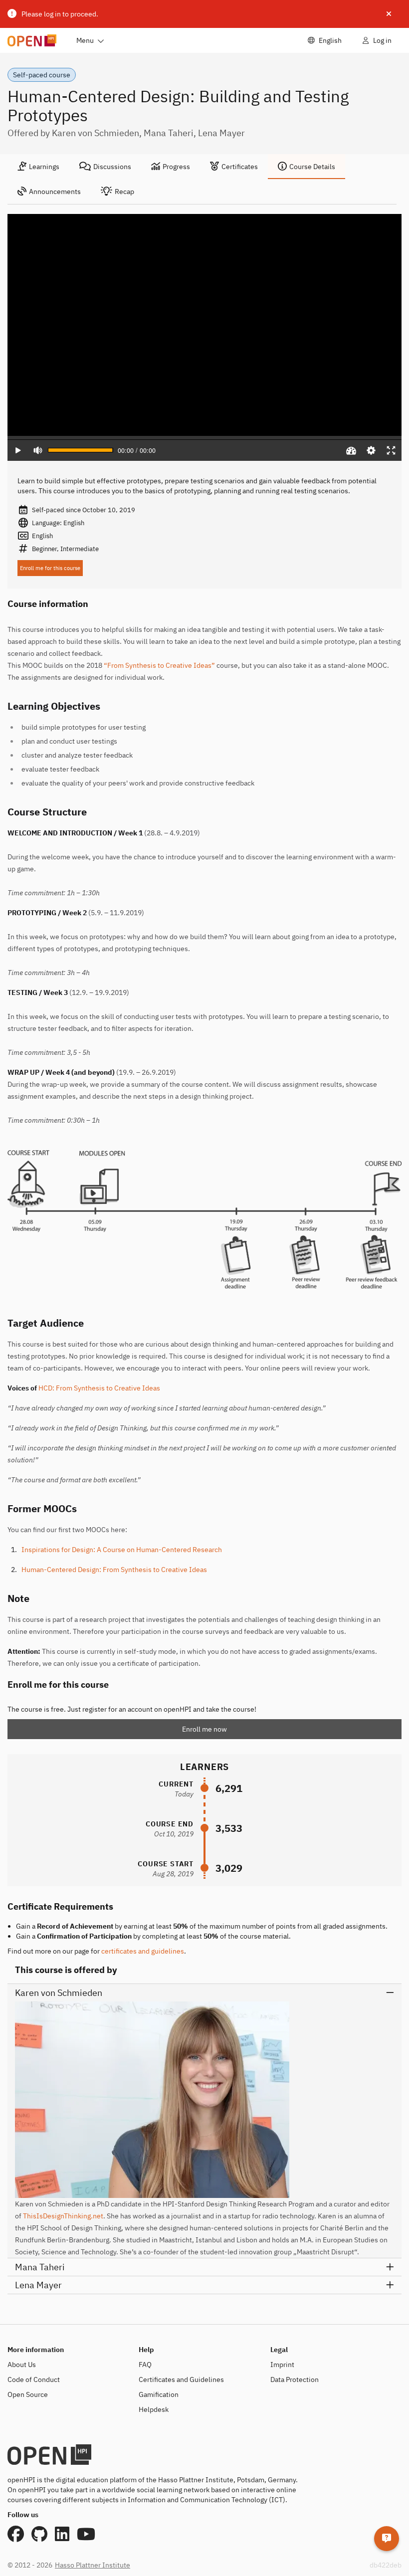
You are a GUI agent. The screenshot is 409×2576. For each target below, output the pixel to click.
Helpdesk (154, 2409)
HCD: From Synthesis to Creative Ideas (99, 1388)
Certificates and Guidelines (181, 2379)
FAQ (145, 2365)
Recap (124, 192)
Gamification (159, 2394)
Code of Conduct (34, 2379)
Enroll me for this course (50, 568)
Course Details (312, 167)
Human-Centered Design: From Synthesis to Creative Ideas (114, 1570)
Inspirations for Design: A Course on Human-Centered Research (122, 1550)
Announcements (55, 192)
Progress (176, 167)
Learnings (44, 167)
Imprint (282, 2365)
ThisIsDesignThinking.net (63, 2216)
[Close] (389, 14)
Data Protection (295, 2379)
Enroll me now (204, 1729)
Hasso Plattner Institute (93, 2565)
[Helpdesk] (387, 2539)
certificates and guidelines (143, 1951)
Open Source (28, 2394)
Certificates (240, 167)
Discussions (112, 167)
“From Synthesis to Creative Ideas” (159, 665)
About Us (22, 2365)
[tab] (38, 167)
